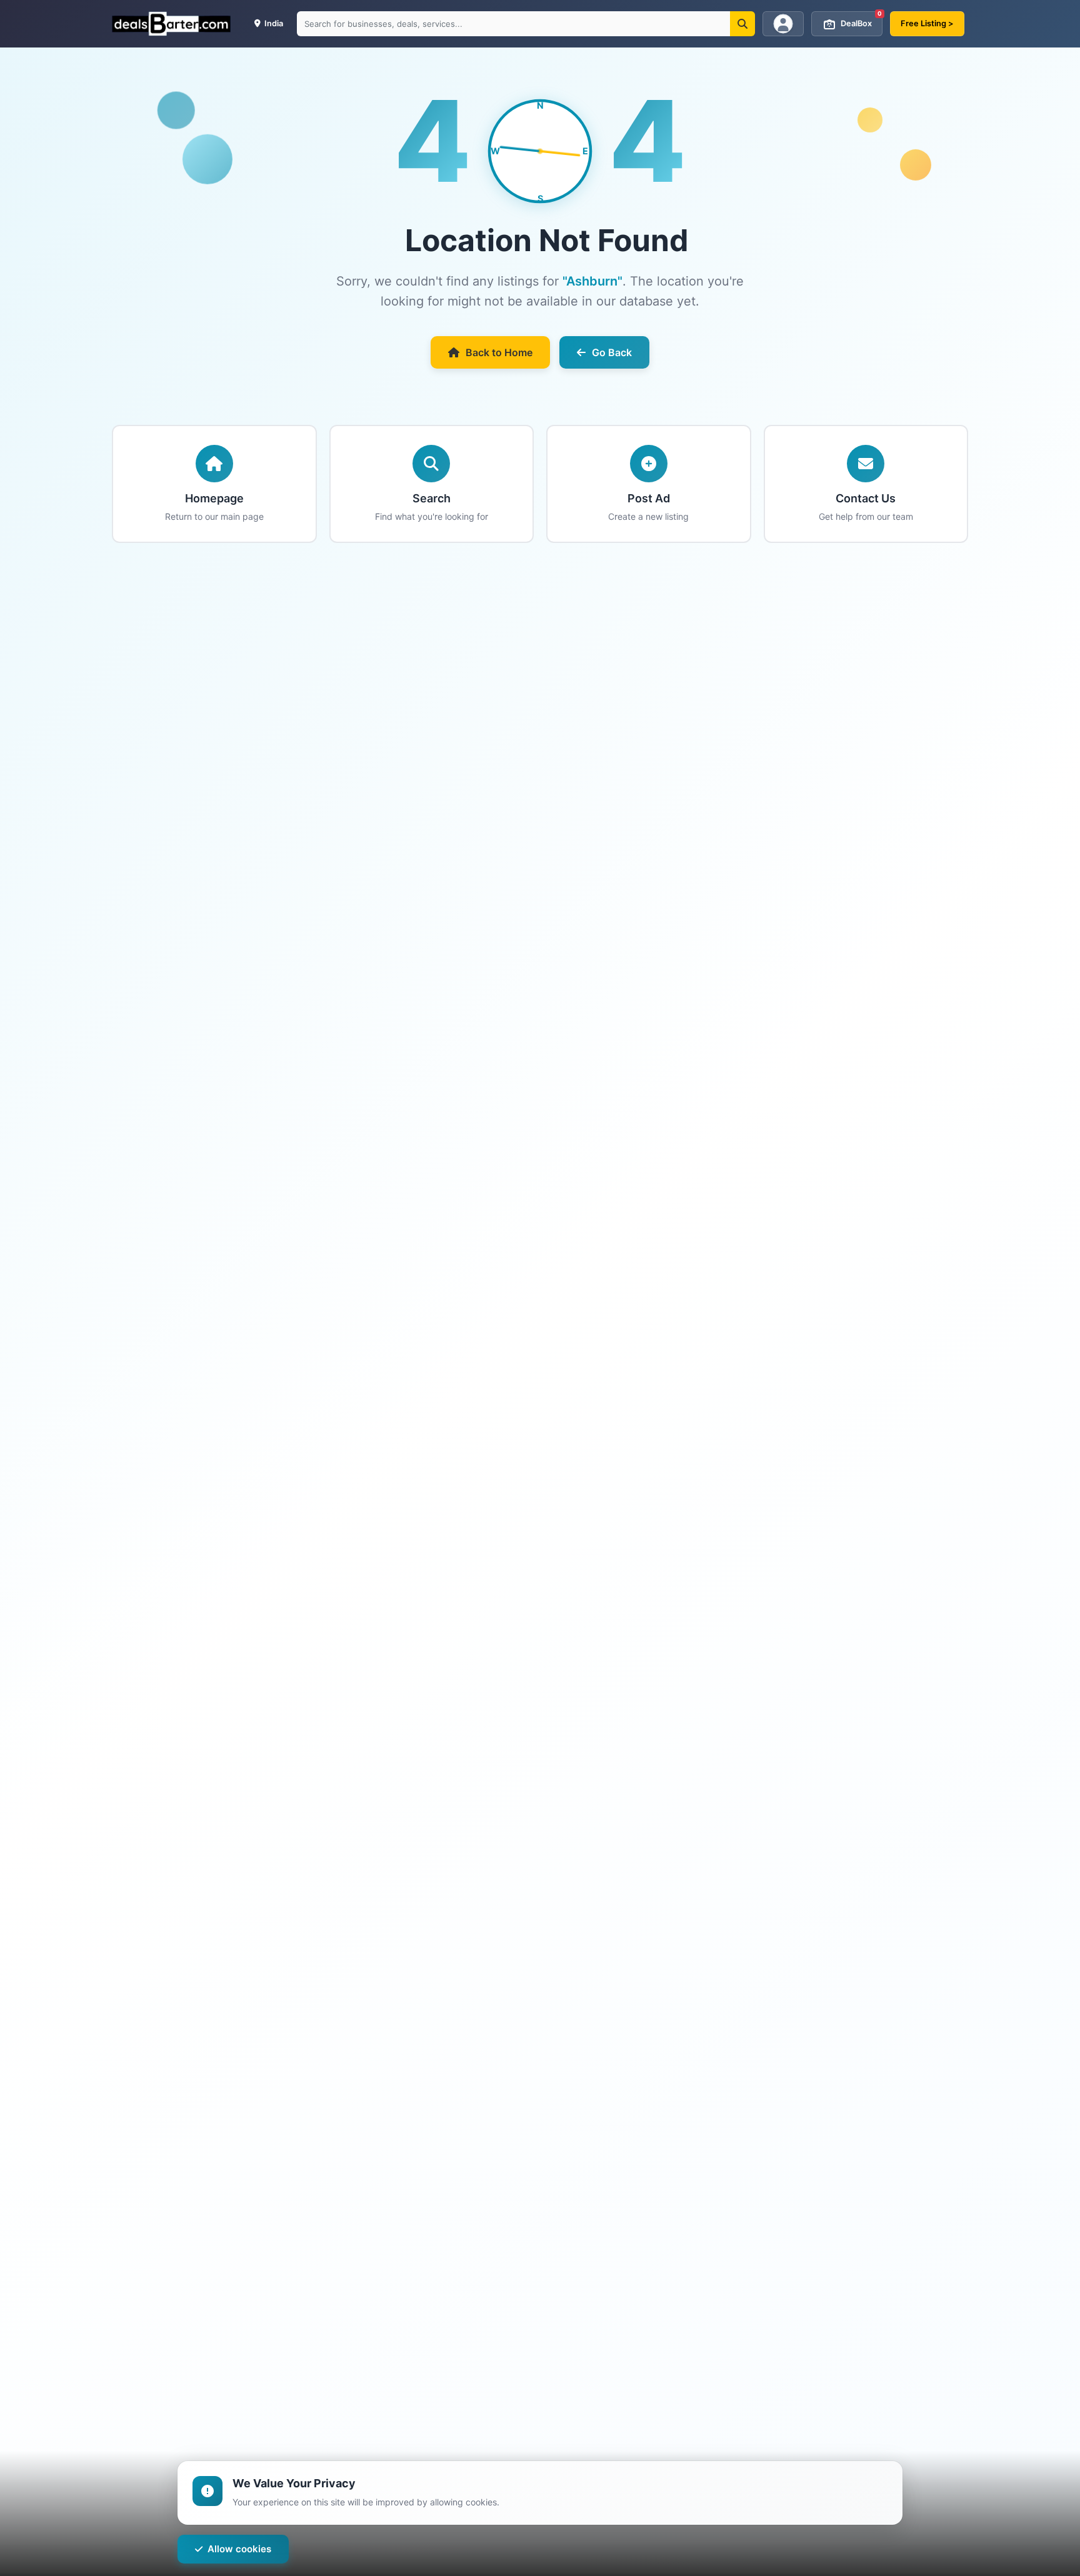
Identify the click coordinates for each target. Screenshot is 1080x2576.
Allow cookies (239, 2549)
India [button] (273, 23)
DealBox (861, 20)
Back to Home (499, 352)
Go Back (612, 352)
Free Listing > (927, 23)
